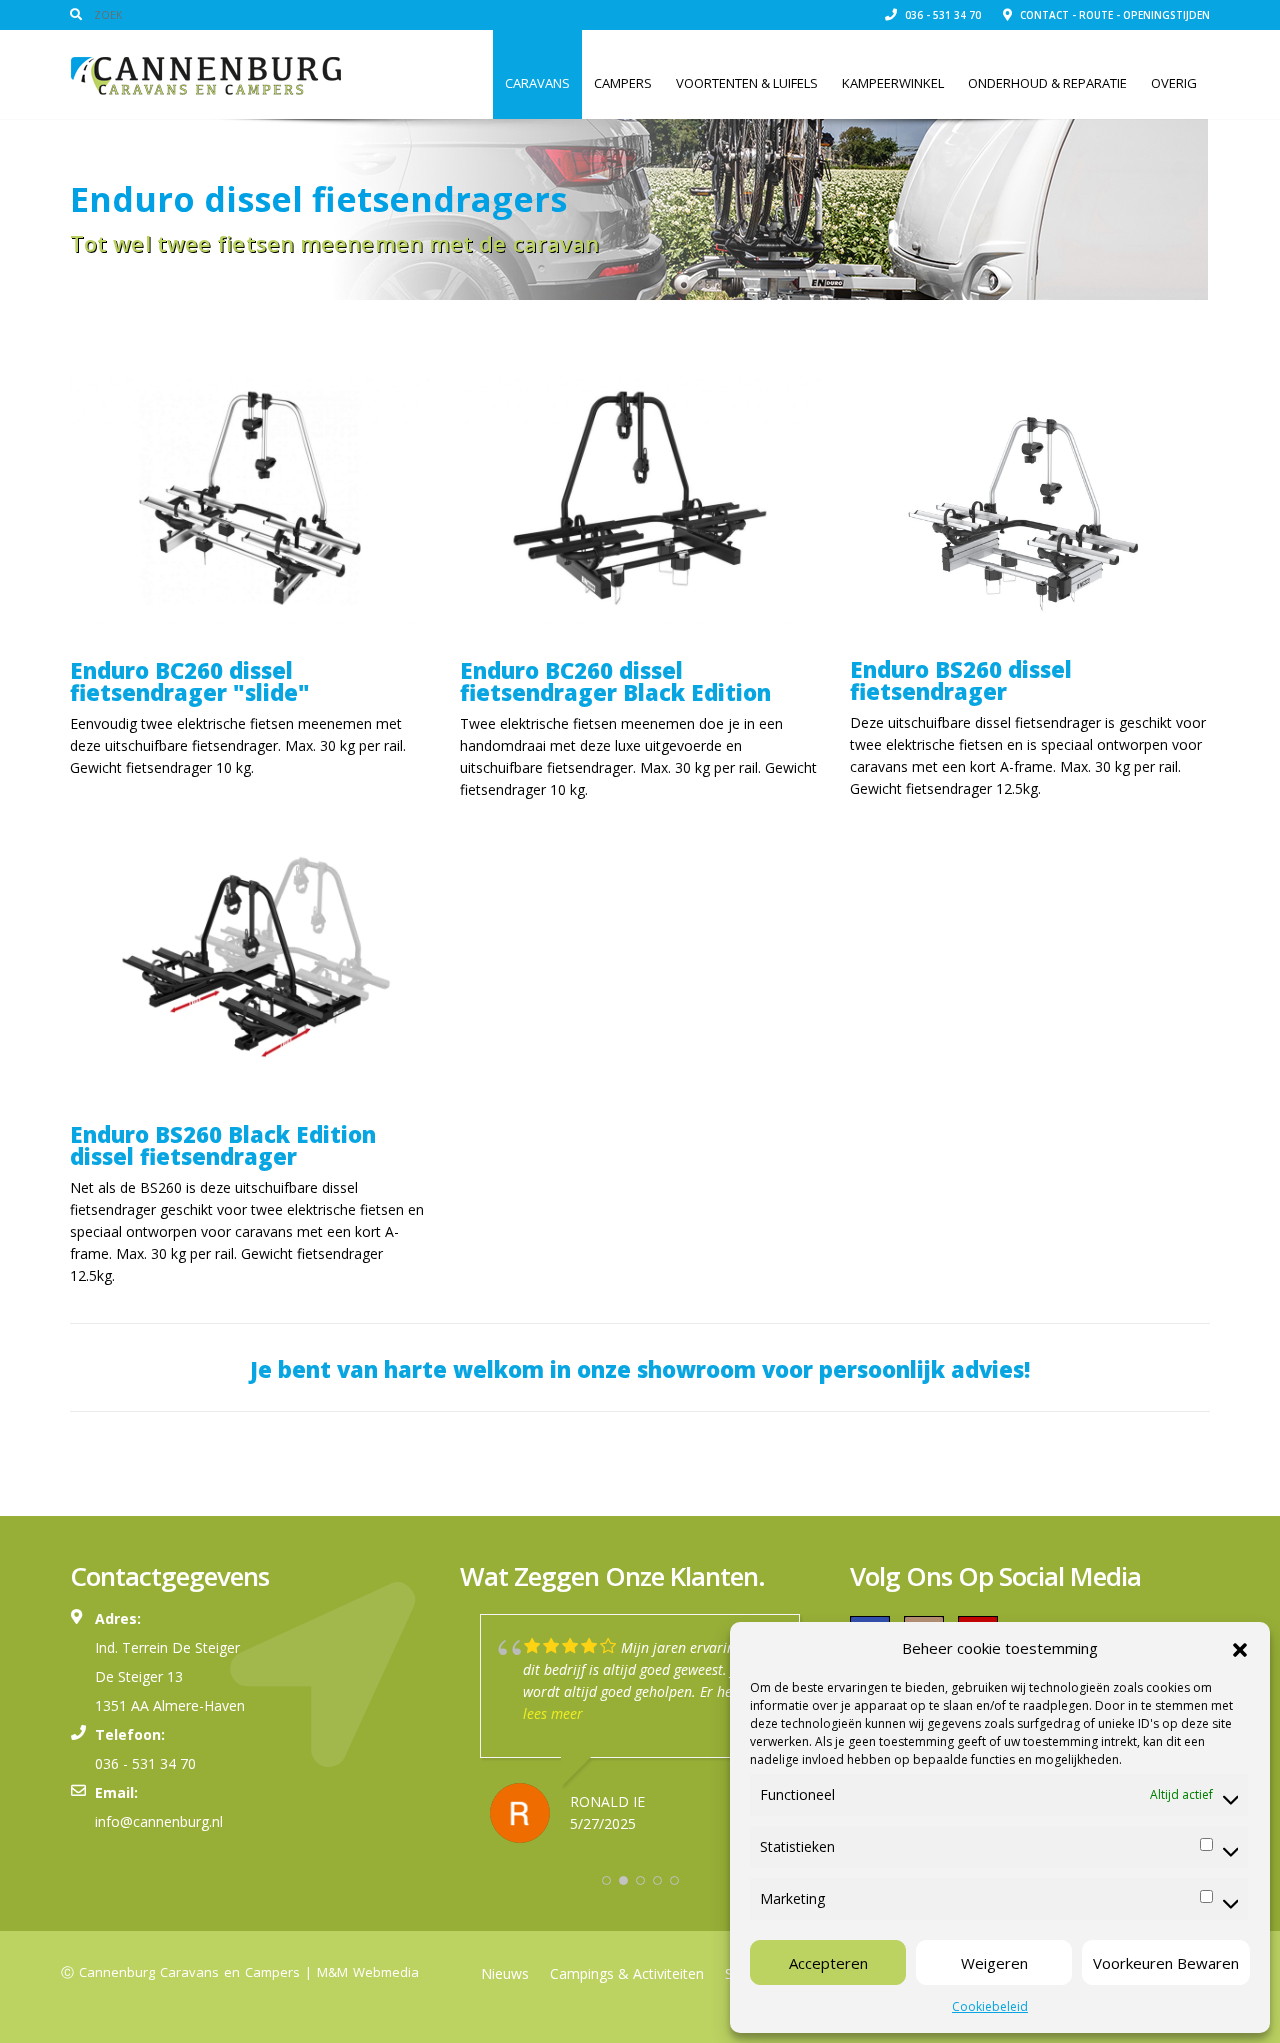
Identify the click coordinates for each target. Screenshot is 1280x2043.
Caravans (537, 83)
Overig (1174, 83)
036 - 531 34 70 (941, 15)
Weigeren (994, 1963)
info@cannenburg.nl (159, 1821)
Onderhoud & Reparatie (1047, 83)
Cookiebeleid (990, 2006)
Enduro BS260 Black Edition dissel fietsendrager (223, 1145)
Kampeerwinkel (893, 83)
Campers (623, 83)
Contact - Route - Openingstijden (1113, 15)
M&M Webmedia (368, 1972)
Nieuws (505, 1973)
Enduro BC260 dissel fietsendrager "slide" (190, 681)
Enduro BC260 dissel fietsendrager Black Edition (615, 681)
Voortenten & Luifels (747, 83)
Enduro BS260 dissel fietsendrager (961, 680)
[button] (1240, 1648)
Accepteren (828, 1963)
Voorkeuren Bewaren (1166, 1963)
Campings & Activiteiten (627, 1973)
